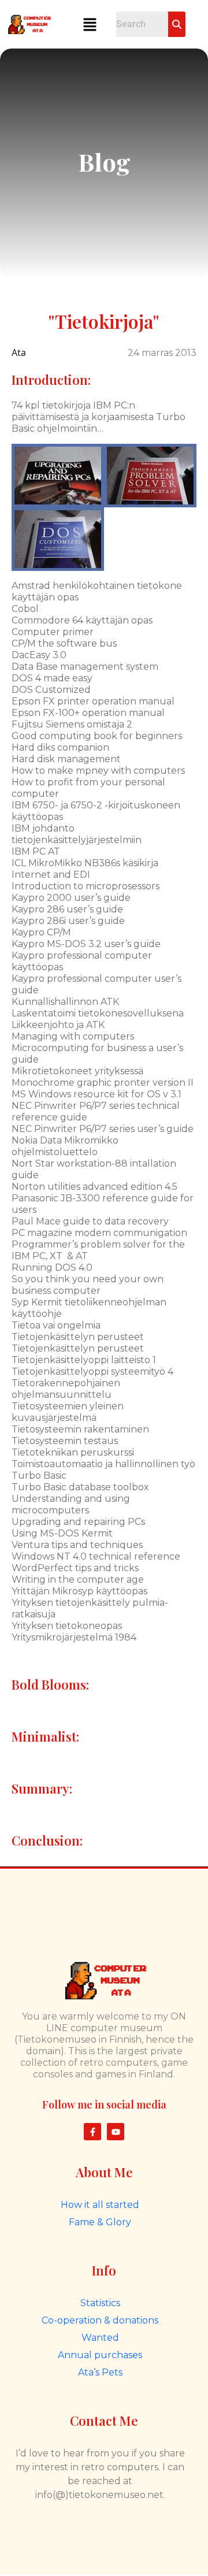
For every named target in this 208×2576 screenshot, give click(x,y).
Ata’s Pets (100, 2372)
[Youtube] (116, 2132)
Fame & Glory (100, 2222)
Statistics (100, 2303)
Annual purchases (100, 2355)
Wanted (100, 2338)
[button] (90, 24)
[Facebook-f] (92, 2132)
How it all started (100, 2205)
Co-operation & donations (100, 2320)
